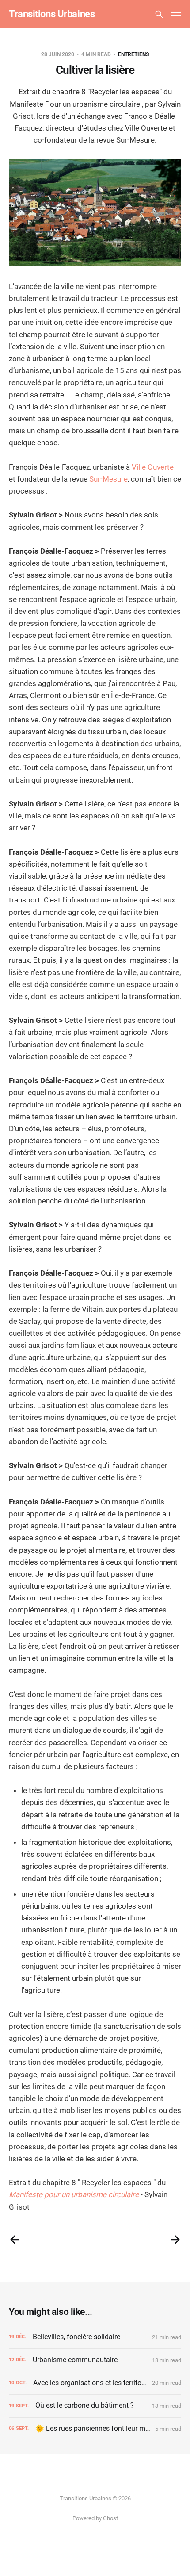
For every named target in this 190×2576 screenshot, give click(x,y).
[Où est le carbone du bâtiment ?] (95, 2406)
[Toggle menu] (176, 14)
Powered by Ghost (95, 2518)
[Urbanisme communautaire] (95, 2360)
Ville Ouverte (153, 467)
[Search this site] (159, 14)
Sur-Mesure (108, 479)
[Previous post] (15, 2240)
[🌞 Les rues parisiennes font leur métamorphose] (95, 2429)
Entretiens (133, 54)
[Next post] (175, 2240)
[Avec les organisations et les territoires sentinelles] (95, 2383)
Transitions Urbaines (52, 14)
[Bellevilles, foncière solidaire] (95, 2337)
